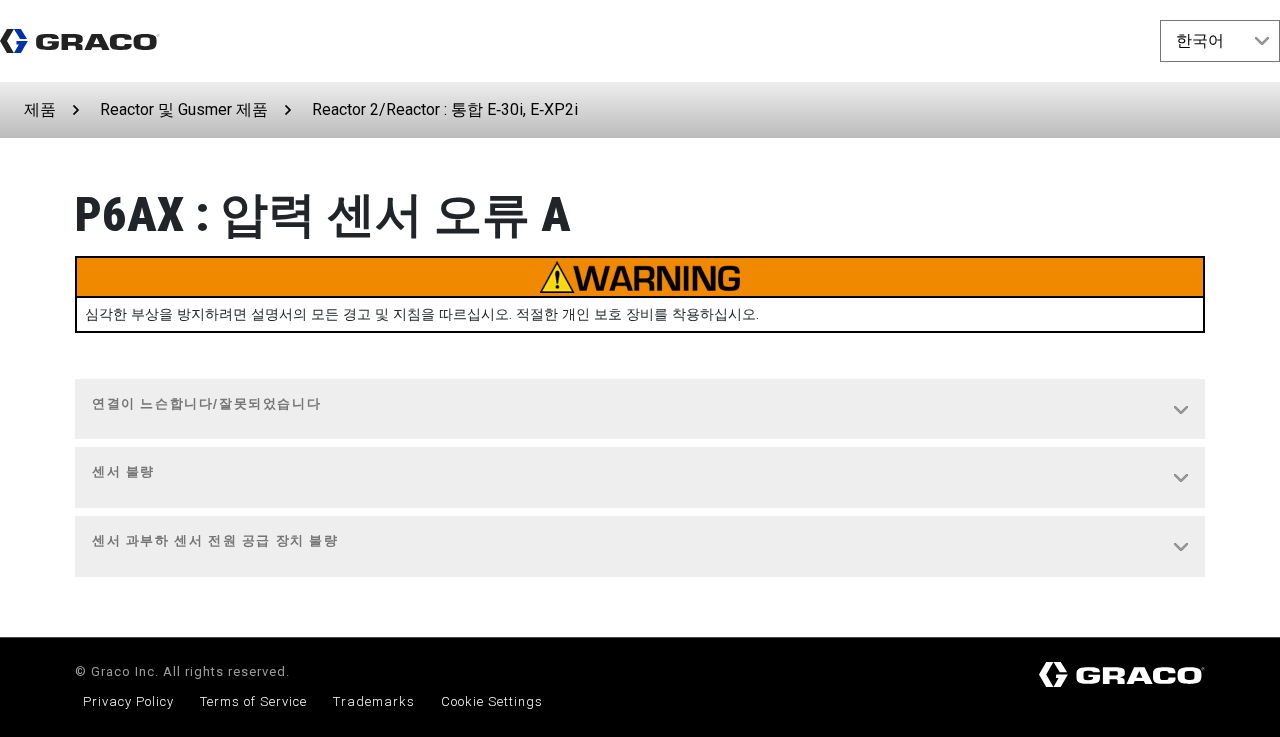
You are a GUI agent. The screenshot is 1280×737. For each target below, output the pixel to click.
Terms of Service (253, 701)
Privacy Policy (128, 701)
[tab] (640, 410)
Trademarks (374, 701)
